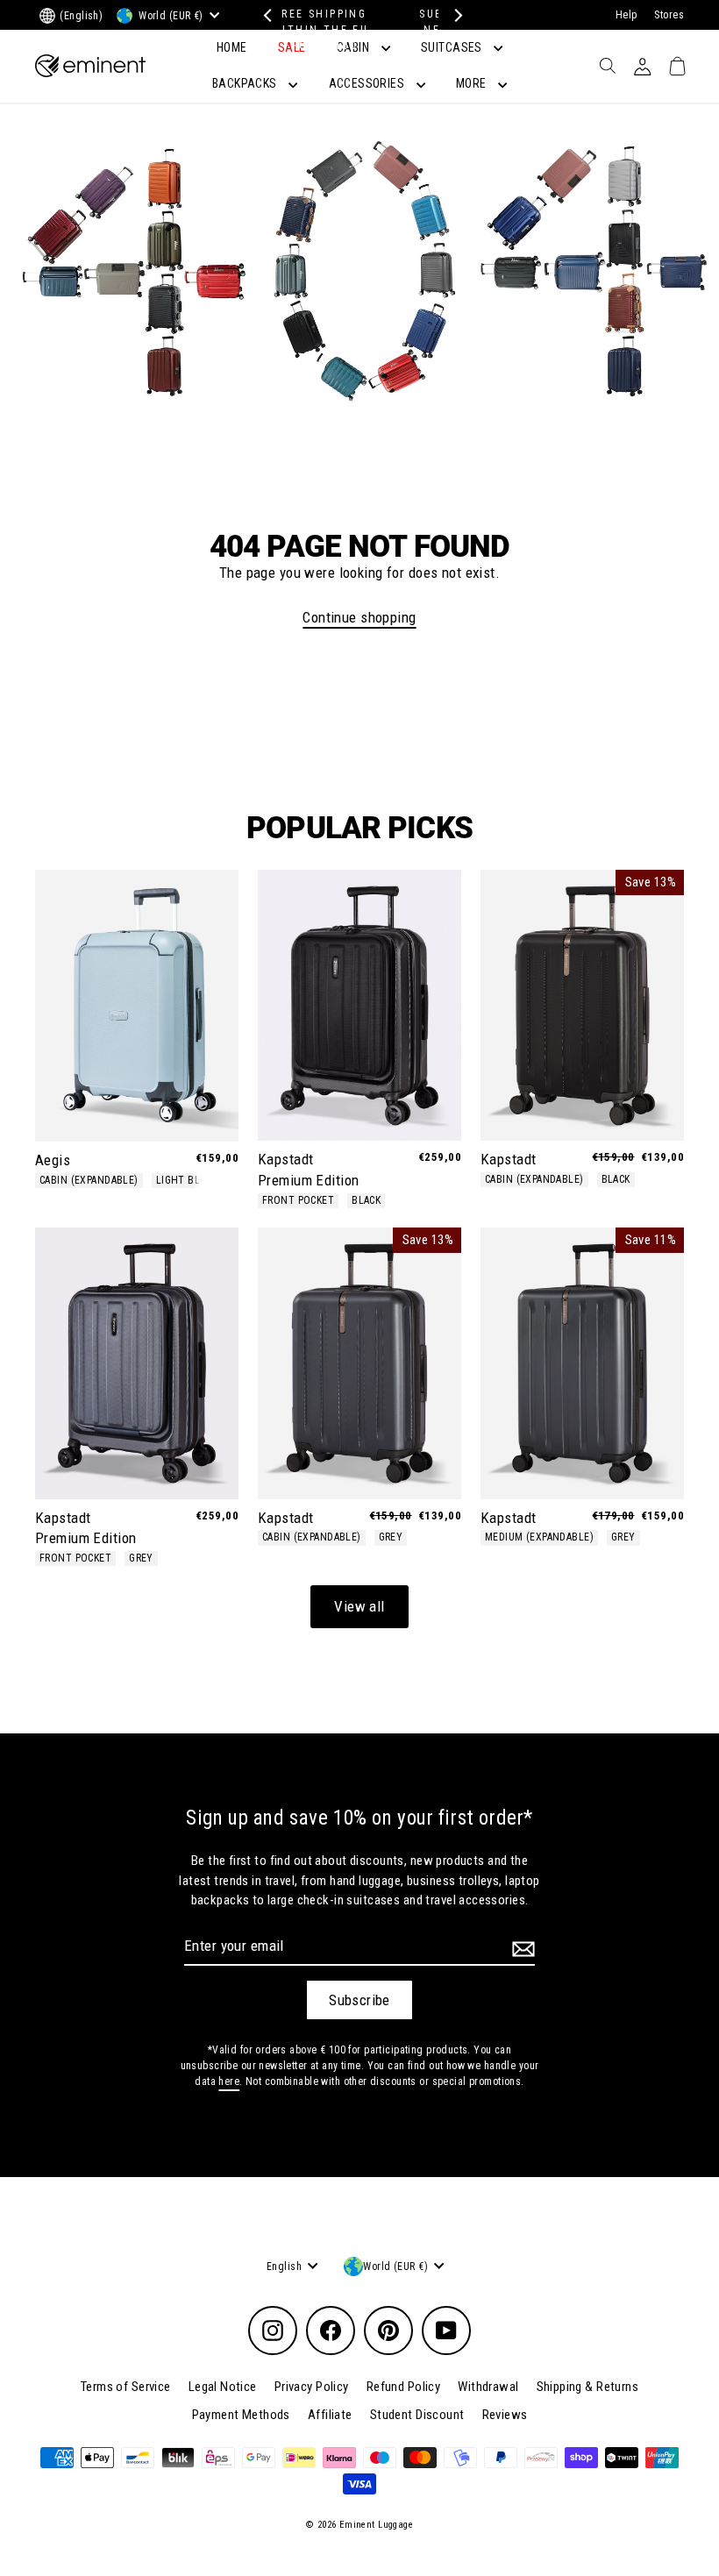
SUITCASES (453, 47)
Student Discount (417, 2415)
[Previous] (265, 15)
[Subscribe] (521, 1949)
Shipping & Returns (588, 2387)
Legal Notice (223, 2387)
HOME (232, 47)
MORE (473, 83)
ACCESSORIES (368, 83)
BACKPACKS (246, 83)
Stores (669, 15)
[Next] (454, 15)
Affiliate (330, 2415)
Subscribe (359, 2000)
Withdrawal (488, 2387)
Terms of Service (126, 2387)
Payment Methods (241, 2415)
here (229, 2081)
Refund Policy (404, 2387)
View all (359, 1606)
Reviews (505, 2415)
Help (626, 15)
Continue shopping (359, 617)
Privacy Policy (312, 2387)
